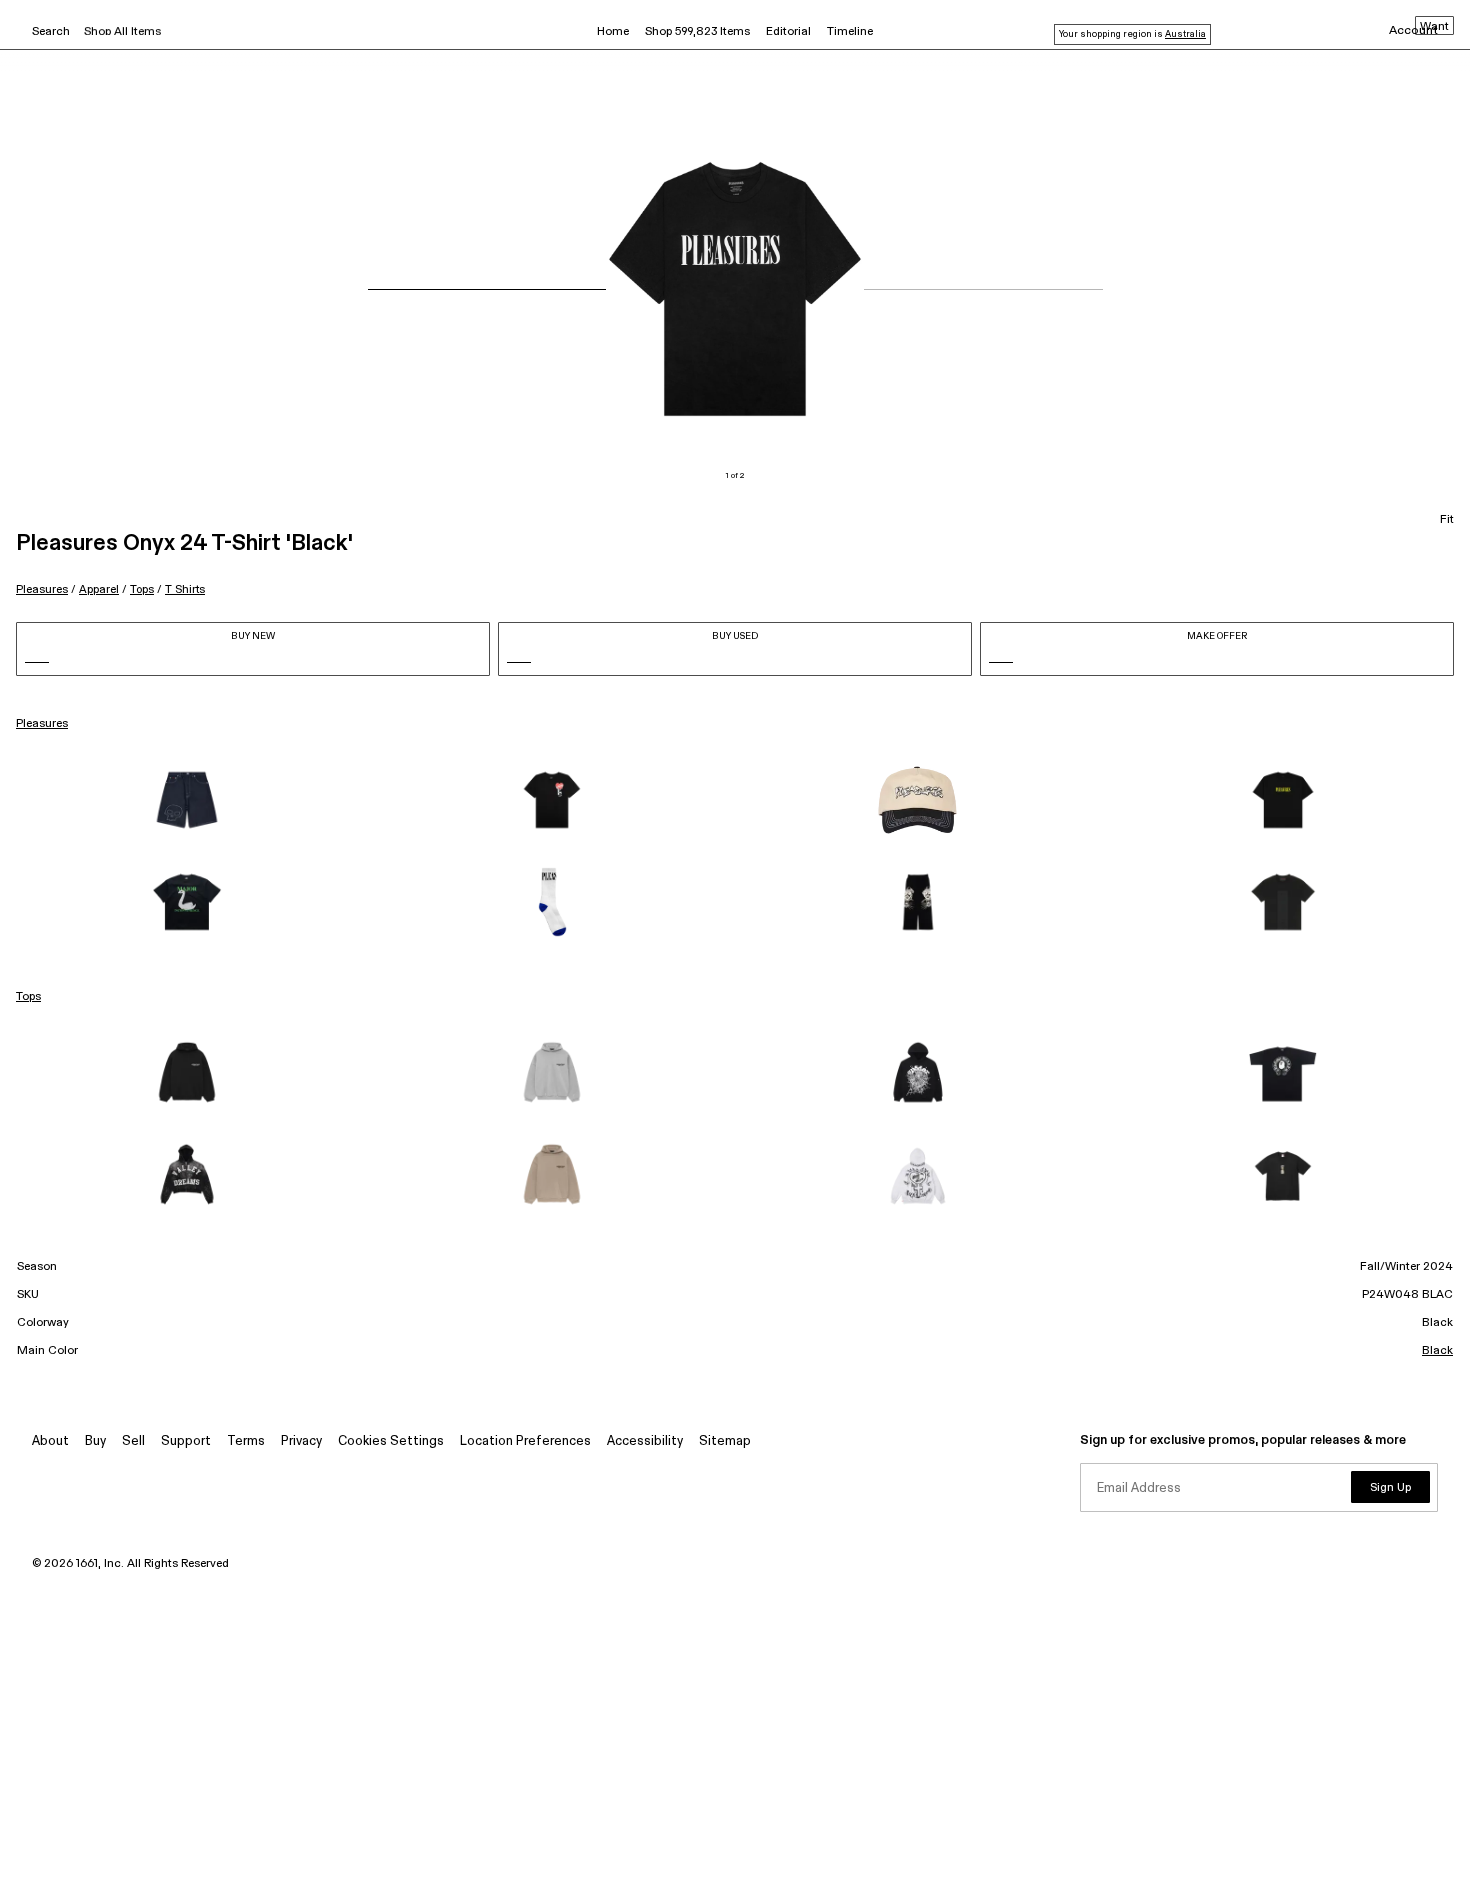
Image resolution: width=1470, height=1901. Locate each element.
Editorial (788, 32)
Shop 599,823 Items (697, 32)
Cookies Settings (391, 1441)
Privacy (301, 1441)
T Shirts (185, 589)
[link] (187, 800)
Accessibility (645, 1441)
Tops (142, 589)
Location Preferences (525, 1441)
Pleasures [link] (42, 724)
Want (1434, 27)
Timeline (850, 32)
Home (613, 32)
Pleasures (42, 589)
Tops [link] (28, 997)
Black (1437, 1351)
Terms (246, 1441)
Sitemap (725, 1441)
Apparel (99, 589)
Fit (1447, 520)
